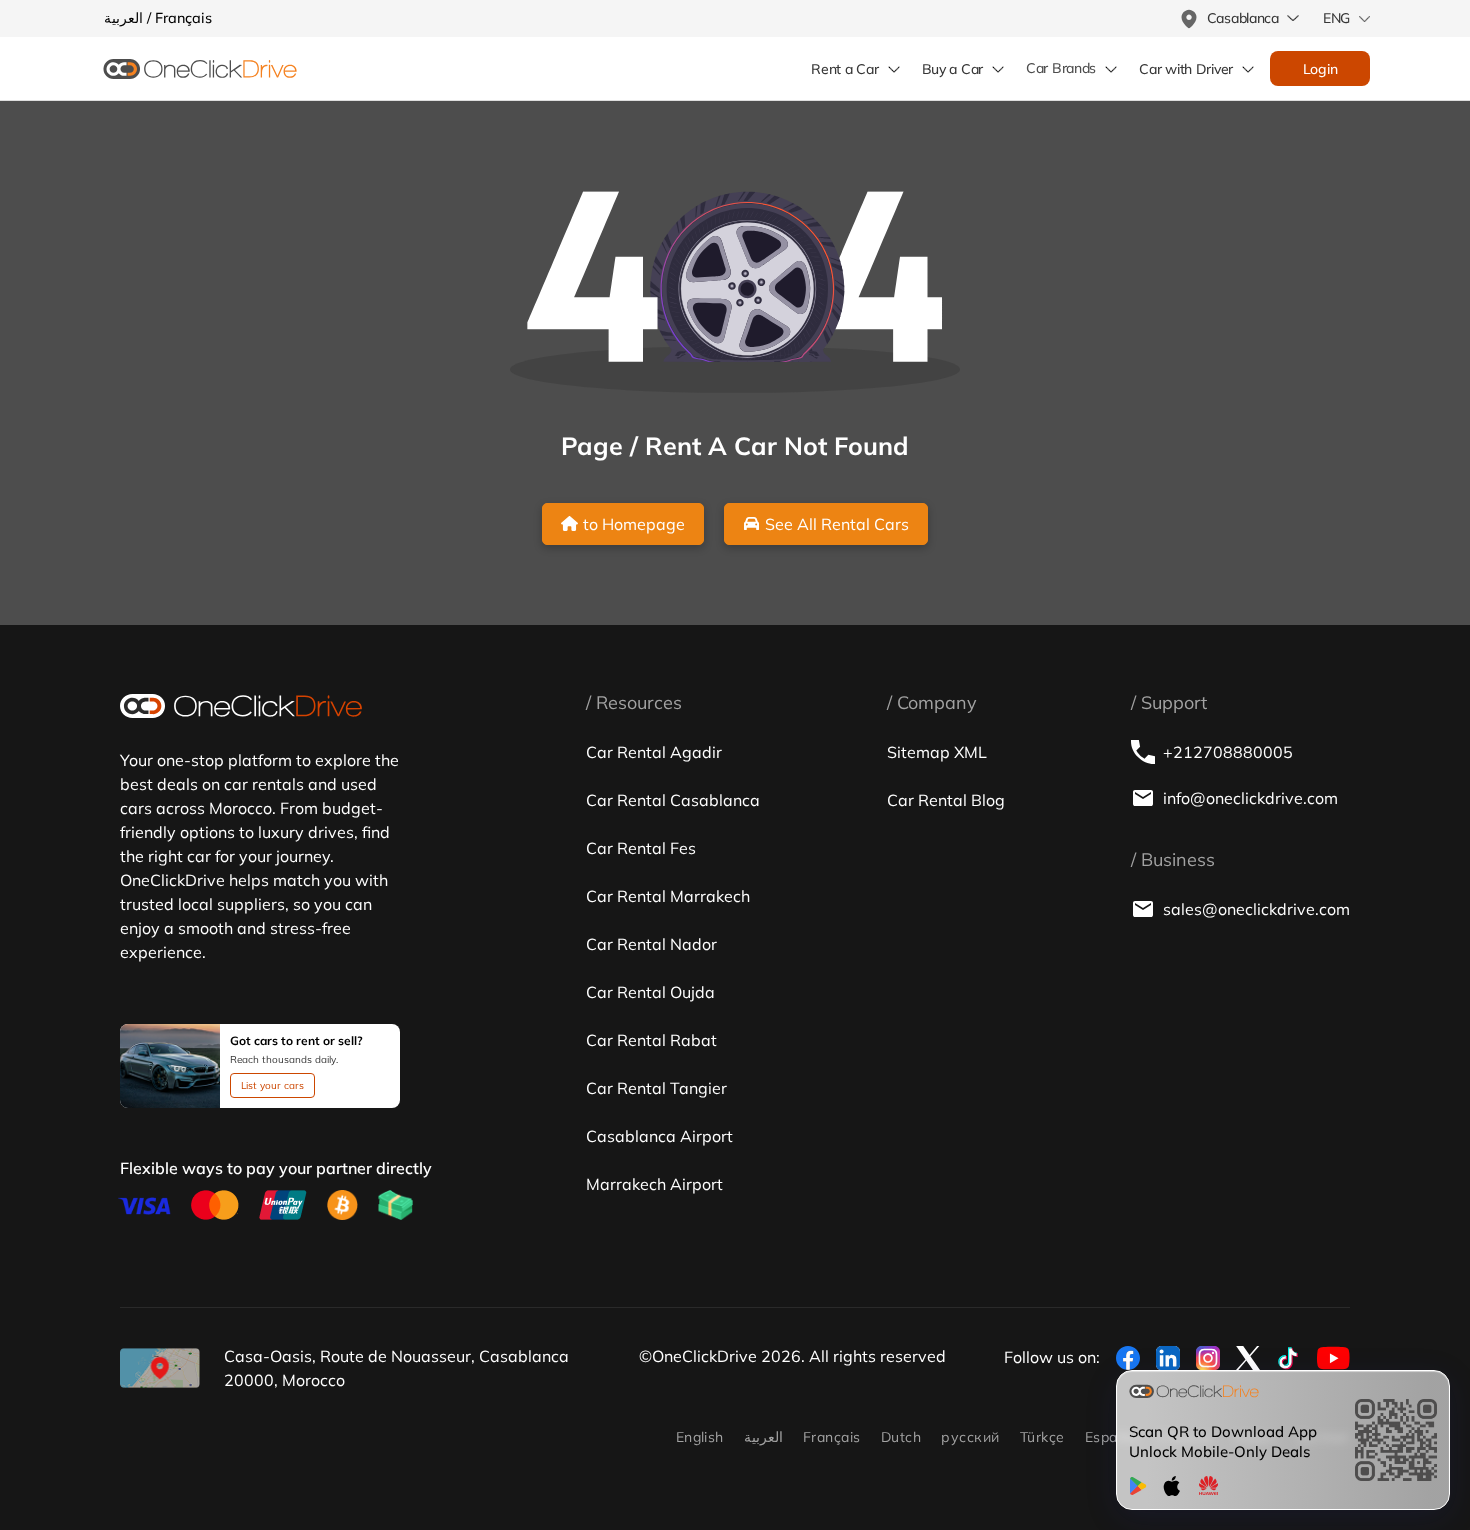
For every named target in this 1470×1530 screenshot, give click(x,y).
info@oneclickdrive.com (1250, 798)
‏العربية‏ (763, 1437)
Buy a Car (952, 69)
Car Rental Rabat (651, 1040)
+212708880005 (1228, 752)
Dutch (901, 1437)
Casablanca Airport (659, 1136)
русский (970, 1437)
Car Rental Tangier (656, 1088)
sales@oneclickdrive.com (1256, 909)
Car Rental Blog (946, 800)
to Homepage (634, 524)
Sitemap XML (937, 752)
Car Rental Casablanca (673, 800)
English (700, 1437)
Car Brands (1061, 68)
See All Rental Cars (837, 524)
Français (832, 1437)
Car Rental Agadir (654, 752)
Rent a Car (844, 69)
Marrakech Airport (654, 1184)
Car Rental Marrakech (668, 896)
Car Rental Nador (651, 944)
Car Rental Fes (641, 848)
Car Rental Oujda (650, 992)
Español (1111, 1437)
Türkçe (1042, 1437)
